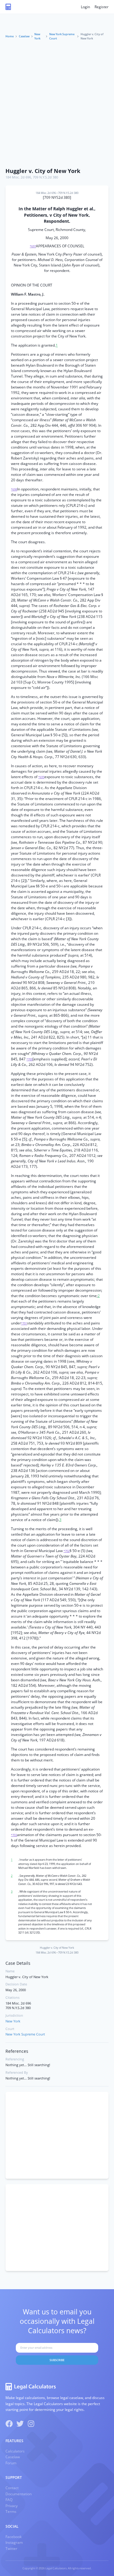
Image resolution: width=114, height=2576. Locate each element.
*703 (14, 1835)
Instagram (14, 2542)
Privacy (12, 2506)
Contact (12, 2488)
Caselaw (24, 36)
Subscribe (57, 2360)
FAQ (9, 2500)
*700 (29, 1059)
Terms (11, 2512)
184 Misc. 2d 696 (18, 177)
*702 (67, 1551)
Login (85, 7)
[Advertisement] (57, 105)
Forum (11, 2463)
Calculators (15, 2451)
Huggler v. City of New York (43, 171)
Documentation (19, 2494)
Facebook (14, 2537)
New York (37, 36)
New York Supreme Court (62, 36)
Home (10, 36)
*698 (14, 489)
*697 (33, 246)
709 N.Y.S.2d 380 (45, 177)
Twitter (11, 2549)
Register (102, 7)
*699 (41, 777)
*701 (24, 1323)
